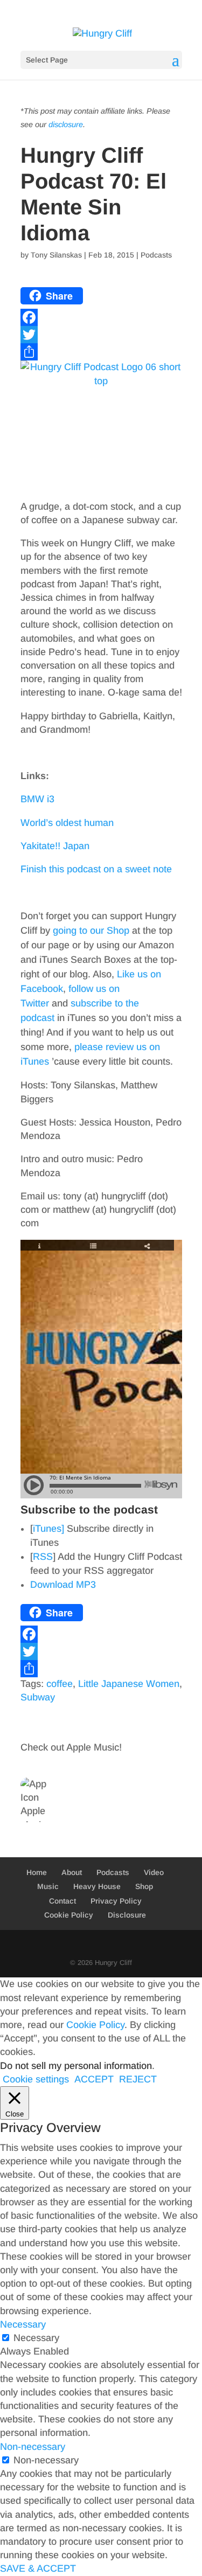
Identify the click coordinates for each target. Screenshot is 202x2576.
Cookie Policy (69, 1915)
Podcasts (156, 255)
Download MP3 (63, 1585)
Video (154, 1872)
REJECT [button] (138, 2079)
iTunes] (48, 1529)
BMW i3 (37, 799)
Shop (144, 1886)
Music (48, 1886)
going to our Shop (91, 931)
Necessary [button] (23, 2324)
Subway (38, 1697)
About (72, 1872)
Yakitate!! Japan (55, 846)
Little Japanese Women (129, 1684)
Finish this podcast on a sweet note (96, 869)
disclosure (66, 124)
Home (37, 1872)
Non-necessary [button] (33, 2447)
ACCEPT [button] (94, 2079)
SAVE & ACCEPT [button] (38, 2568)
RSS (43, 1557)
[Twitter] (101, 335)
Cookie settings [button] (36, 2079)
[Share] (101, 352)
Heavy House (97, 1886)
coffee (60, 1684)
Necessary (36, 2338)
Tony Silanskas (56, 255)
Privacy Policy (116, 1901)
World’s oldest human (67, 823)
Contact (62, 1901)
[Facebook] (101, 317)
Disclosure (127, 1915)
